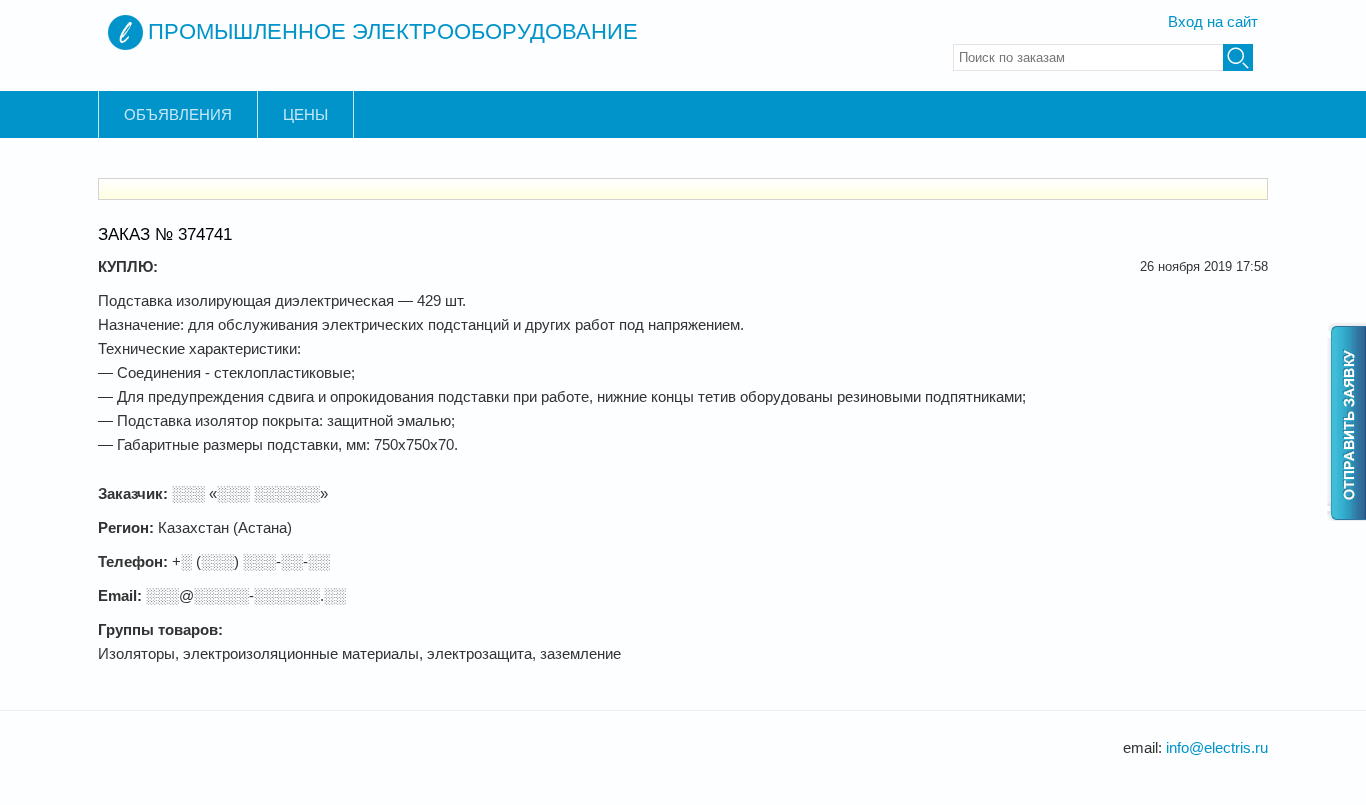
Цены (305, 114)
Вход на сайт (1213, 21)
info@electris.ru (1217, 747)
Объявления (178, 114)
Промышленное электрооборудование (393, 31)
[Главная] (125, 32)
